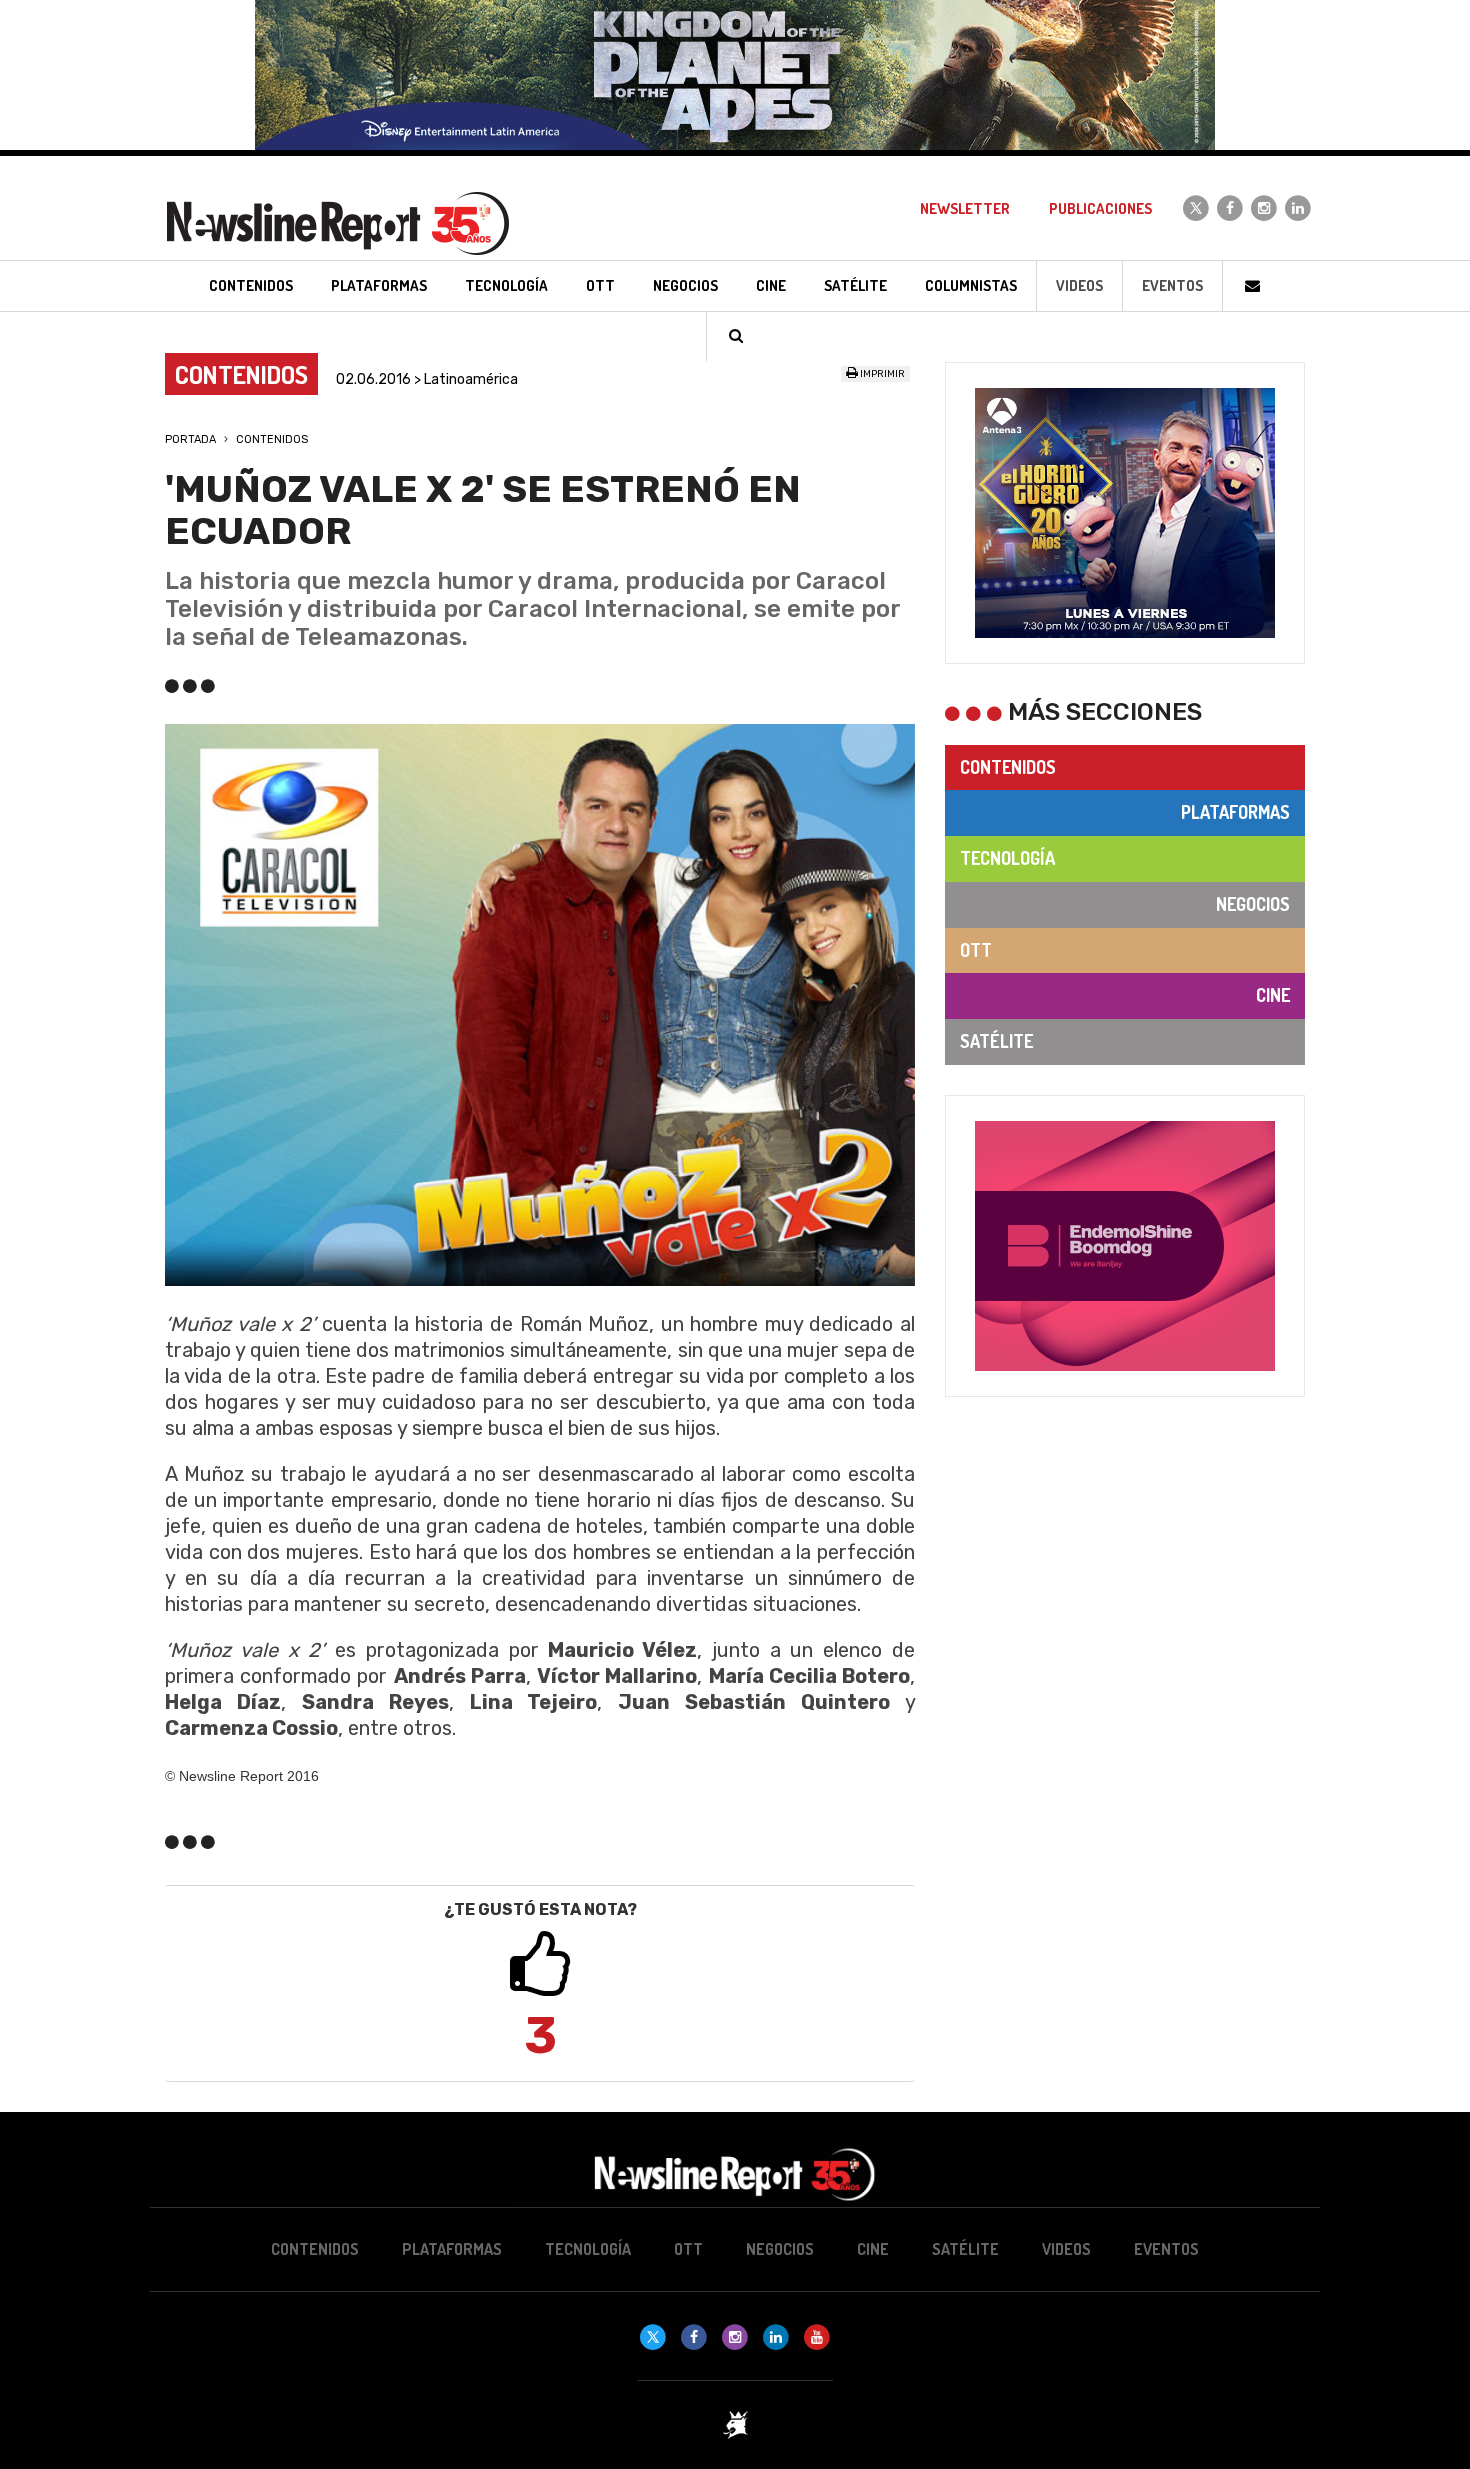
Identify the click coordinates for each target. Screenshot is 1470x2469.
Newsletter (965, 208)
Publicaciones (1100, 208)
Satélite (996, 1041)
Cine (1273, 995)
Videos (1079, 285)
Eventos (1172, 285)
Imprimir (881, 374)
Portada (190, 439)
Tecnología (1007, 858)
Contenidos (272, 439)
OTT (976, 950)
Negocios (1253, 904)
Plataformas (1235, 812)
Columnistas (971, 285)
